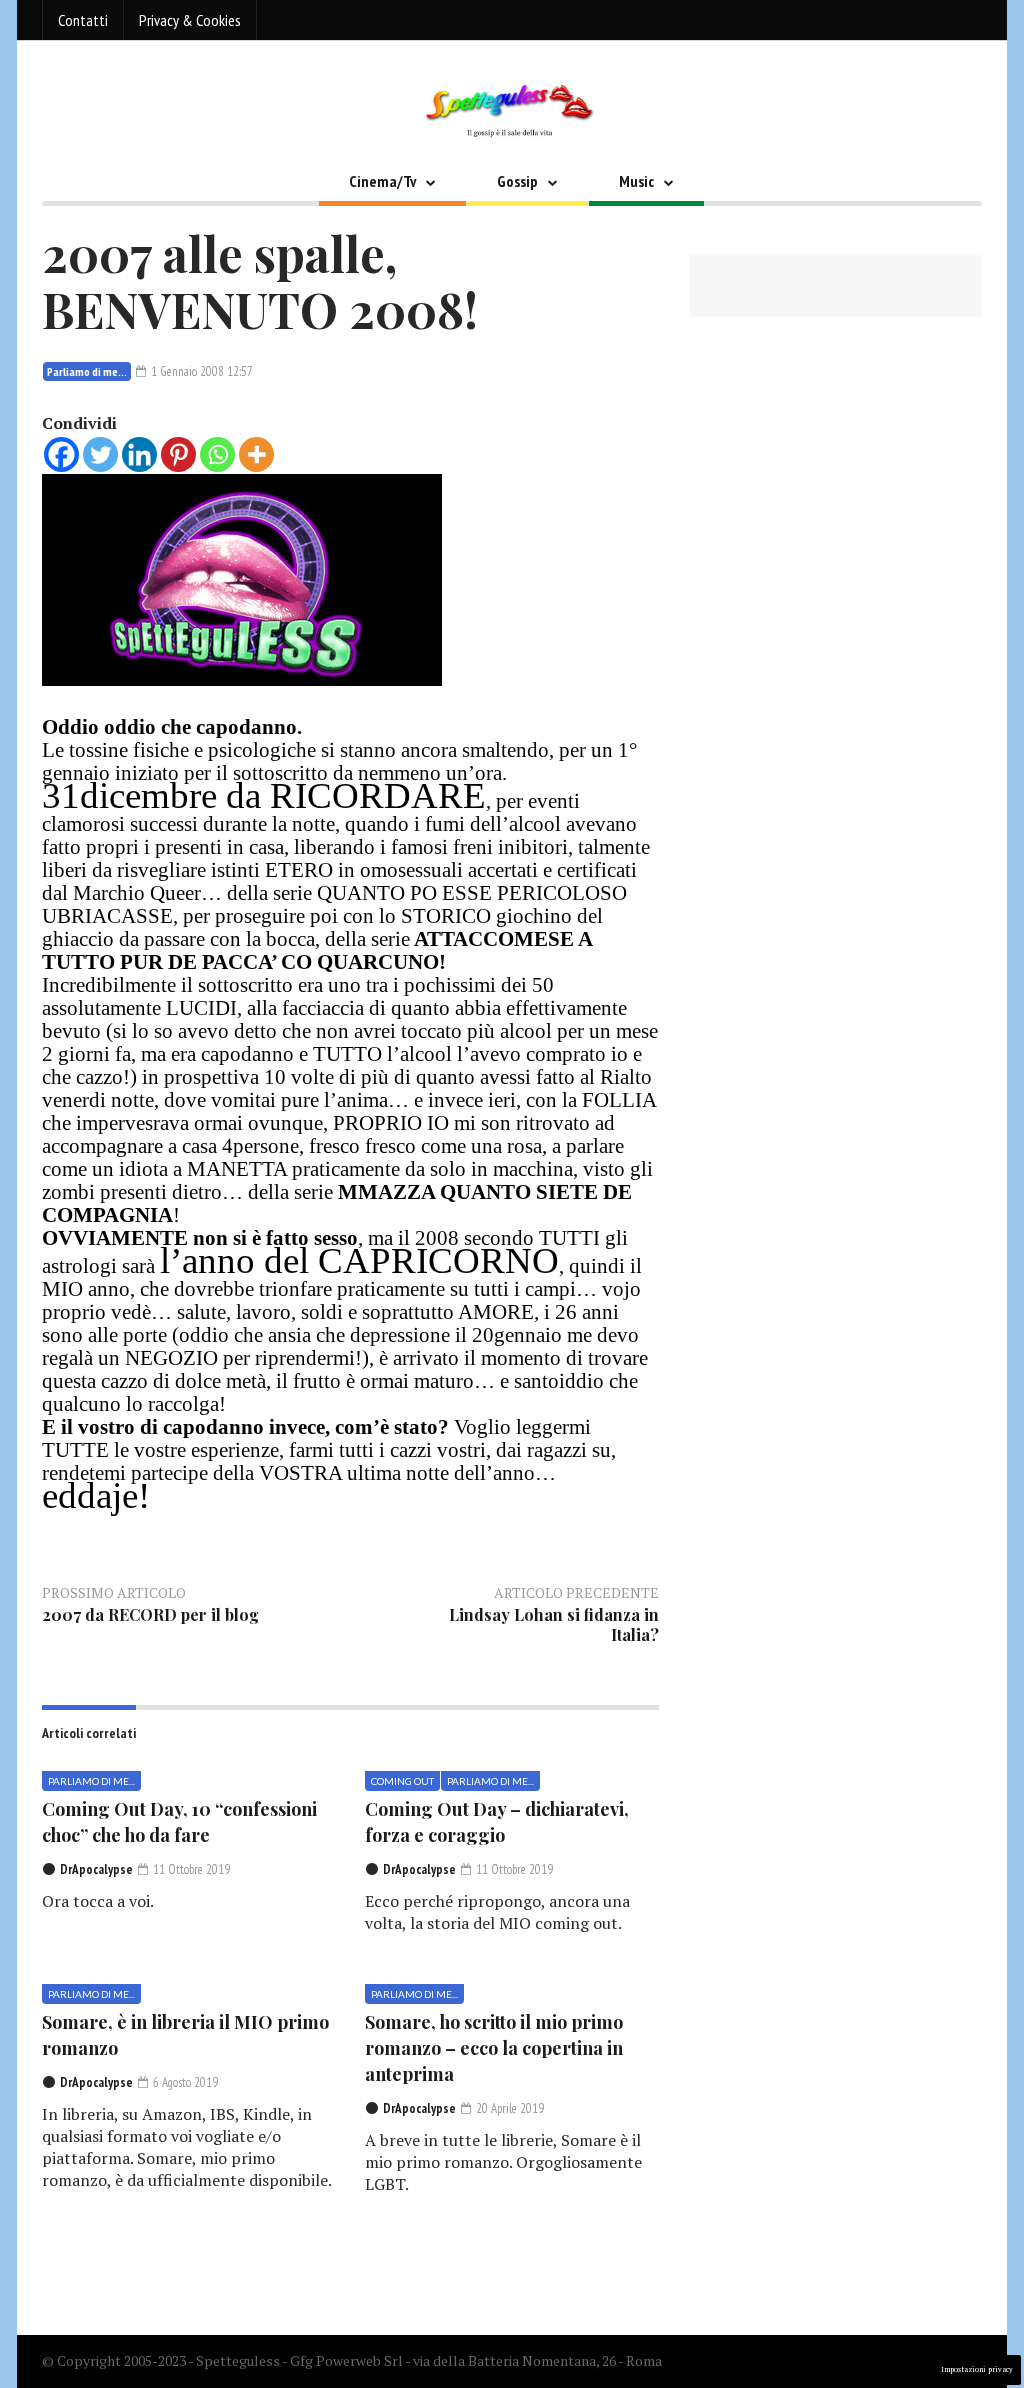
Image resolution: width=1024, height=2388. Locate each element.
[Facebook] (61, 454)
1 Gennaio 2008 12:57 (200, 371)
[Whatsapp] (217, 454)
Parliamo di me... (87, 371)
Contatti (83, 20)
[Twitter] (100, 454)
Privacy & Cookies (190, 20)
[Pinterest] (178, 454)
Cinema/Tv (382, 181)
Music (636, 181)
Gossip (517, 181)
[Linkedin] (139, 454)
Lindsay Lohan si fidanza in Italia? (554, 1624)
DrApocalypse (96, 1869)
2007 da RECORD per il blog (150, 1614)
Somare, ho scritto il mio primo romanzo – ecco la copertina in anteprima (494, 2048)
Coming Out (402, 1781)
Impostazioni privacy (977, 2369)
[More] (256, 454)
